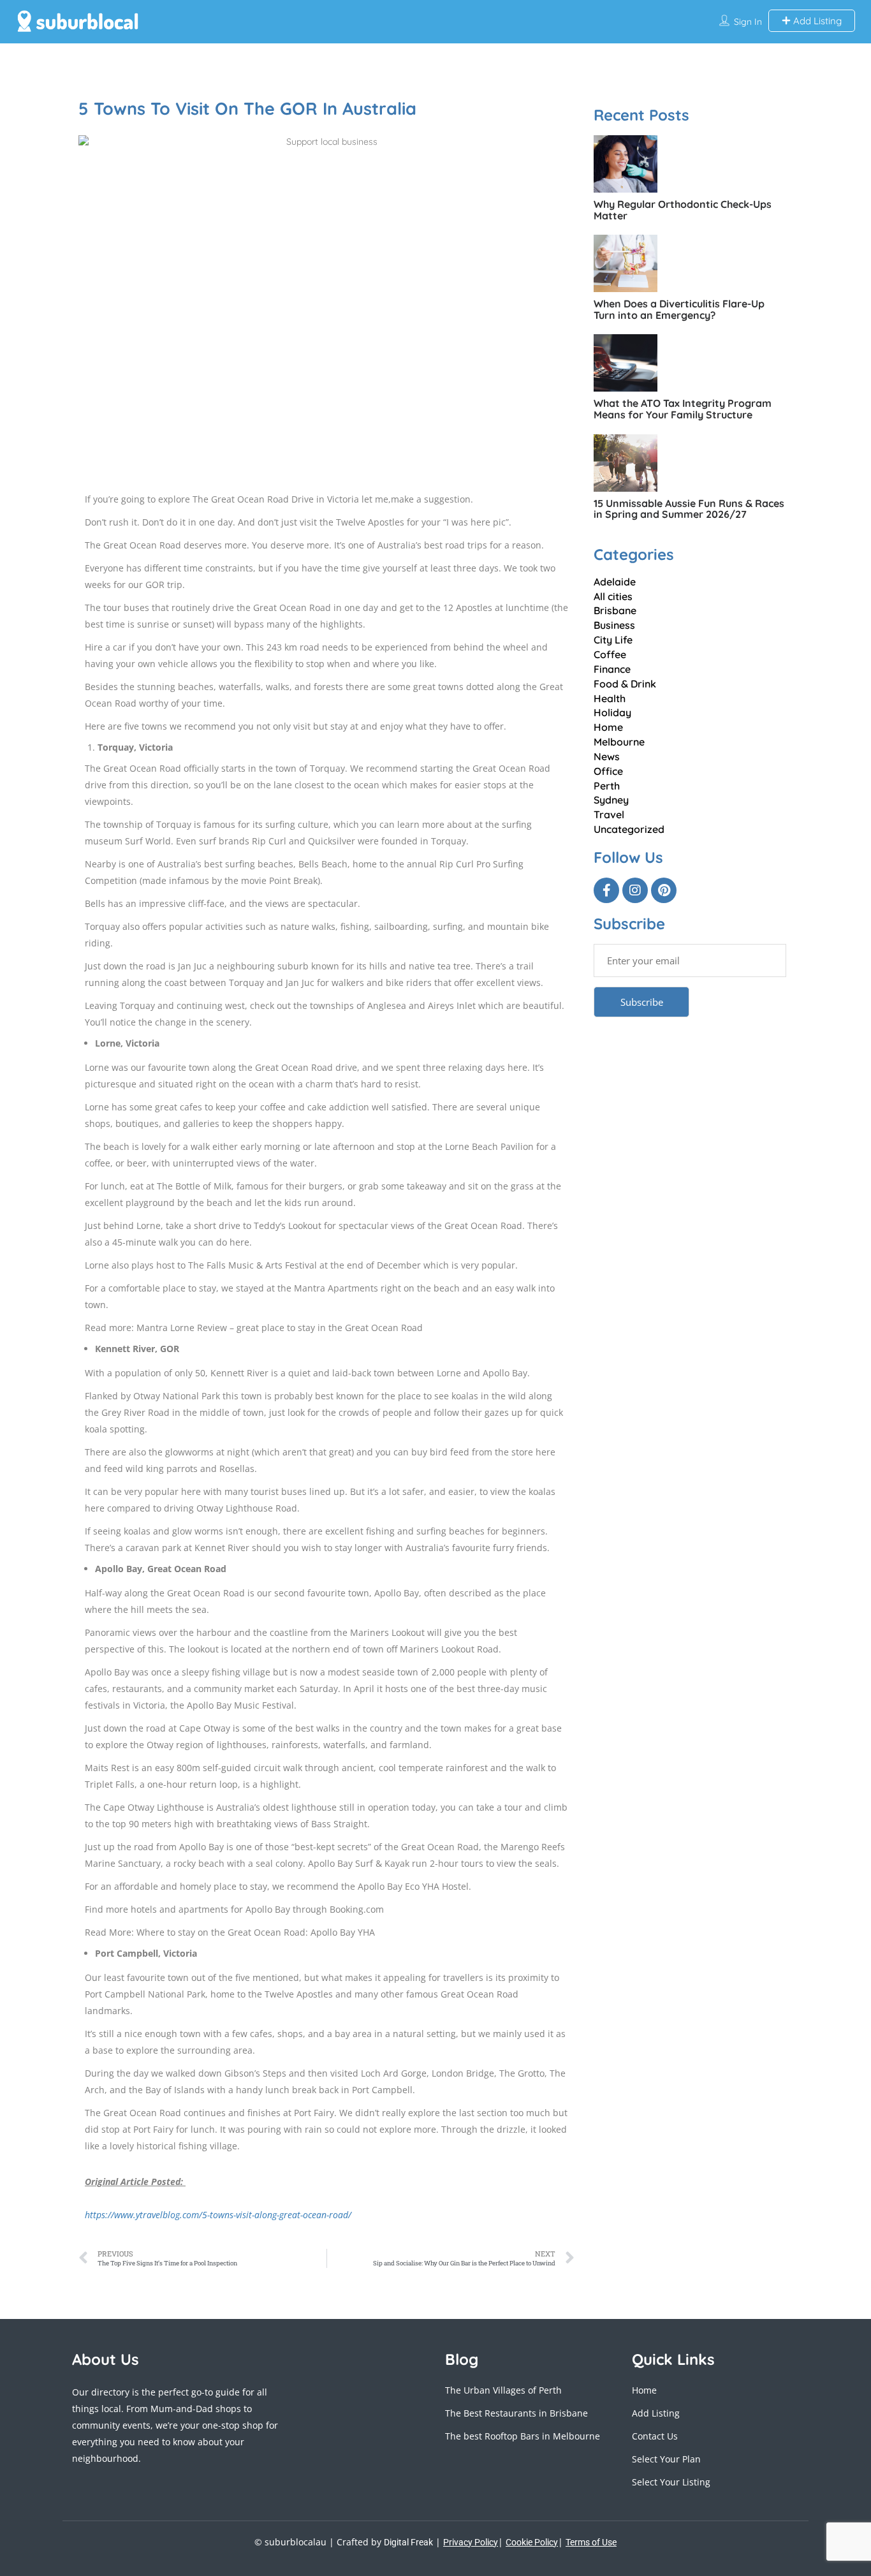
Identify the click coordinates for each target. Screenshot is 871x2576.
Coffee (610, 654)
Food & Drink (625, 684)
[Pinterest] (664, 890)
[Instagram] (635, 890)
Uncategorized (629, 829)
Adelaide (615, 582)
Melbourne (619, 742)
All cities (613, 596)
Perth (607, 786)
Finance (612, 669)
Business (614, 625)
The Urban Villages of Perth (503, 2390)
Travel (609, 814)
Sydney (611, 800)
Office (608, 771)
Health (610, 698)
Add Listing (816, 21)
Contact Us (655, 2436)
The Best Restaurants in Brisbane (516, 2413)
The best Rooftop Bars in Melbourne (523, 2436)
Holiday (612, 712)
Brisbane (615, 610)
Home (608, 727)
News (607, 756)
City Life (613, 640)
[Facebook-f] (606, 890)
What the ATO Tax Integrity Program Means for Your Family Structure (683, 409)
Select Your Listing (671, 2482)
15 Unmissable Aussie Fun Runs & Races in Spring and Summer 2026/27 (689, 509)
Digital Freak (408, 2542)
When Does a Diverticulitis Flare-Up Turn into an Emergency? (679, 309)
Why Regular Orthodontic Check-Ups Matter (683, 210)
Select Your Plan (666, 2459)
